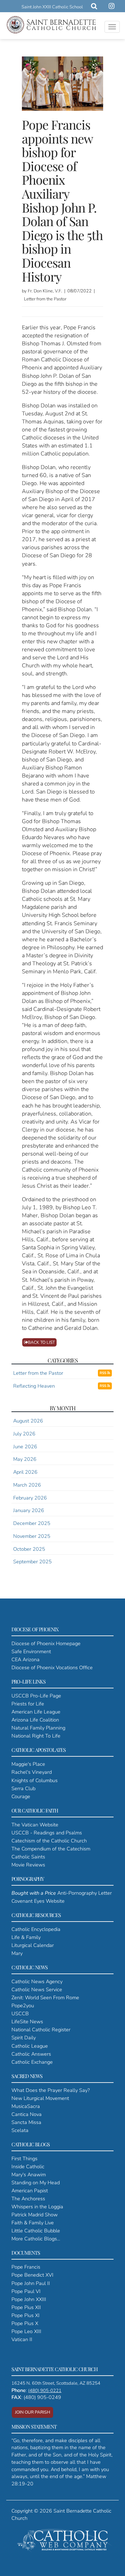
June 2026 (25, 1447)
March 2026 (27, 1485)
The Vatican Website (35, 1825)
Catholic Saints (28, 1857)
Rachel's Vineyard (32, 1772)
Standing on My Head (36, 2183)
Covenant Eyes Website (38, 1901)
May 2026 (25, 1459)
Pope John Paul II (31, 2283)
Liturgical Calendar (33, 1945)
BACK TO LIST (41, 1342)
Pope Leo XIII (26, 2331)
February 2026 (30, 1498)
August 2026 (28, 1421)
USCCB (20, 2014)
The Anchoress (28, 2199)
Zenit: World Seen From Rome (45, 1998)
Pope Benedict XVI (32, 2275)
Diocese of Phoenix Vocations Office (52, 1667)
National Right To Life (36, 1736)
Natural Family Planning (38, 1728)
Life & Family (26, 1937)
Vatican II (22, 2339)
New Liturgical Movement (40, 2098)
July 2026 (24, 1434)
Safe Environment (31, 1651)
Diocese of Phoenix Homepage (46, 1643)
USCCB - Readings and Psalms (47, 1833)
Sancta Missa (26, 2122)
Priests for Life (28, 1704)
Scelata (20, 2130)
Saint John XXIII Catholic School (52, 7)
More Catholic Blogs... (36, 2239)
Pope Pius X (25, 2323)
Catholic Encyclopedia (36, 1929)
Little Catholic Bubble (36, 2231)
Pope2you (23, 2006)
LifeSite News (27, 2022)
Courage (21, 1796)
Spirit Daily (24, 2038)
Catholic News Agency (37, 1981)
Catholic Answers (31, 2054)
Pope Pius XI (26, 2315)
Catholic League (30, 2046)
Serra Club (23, 1788)
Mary (17, 1953)
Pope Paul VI (26, 2291)
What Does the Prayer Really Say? (51, 2090)
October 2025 (29, 1549)
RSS (103, 1373)
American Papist (30, 2191)
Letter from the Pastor (38, 1373)
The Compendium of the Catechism (51, 1849)
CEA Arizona (26, 1659)
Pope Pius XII (26, 2307)
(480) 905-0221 (45, 2391)
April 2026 (25, 1472)
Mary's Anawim (29, 2175)
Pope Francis (26, 2267)
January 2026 (29, 1510)
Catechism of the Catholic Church (49, 1841)
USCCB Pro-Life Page (36, 1696)
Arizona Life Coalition (35, 1720)
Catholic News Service (37, 1990)
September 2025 (32, 1562)
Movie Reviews (28, 1865)
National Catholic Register (41, 2030)
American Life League (36, 1712)
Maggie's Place (28, 1764)
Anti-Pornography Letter (62, 1893)
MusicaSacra (26, 2106)
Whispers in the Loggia (37, 2207)
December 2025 (32, 1523)
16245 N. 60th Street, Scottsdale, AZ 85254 (56, 2383)
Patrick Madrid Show (35, 2215)
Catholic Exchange (32, 2062)
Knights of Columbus (35, 1780)
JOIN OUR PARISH (32, 2412)
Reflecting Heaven (34, 1386)
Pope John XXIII (29, 2299)
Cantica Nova (27, 2114)
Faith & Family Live (33, 2223)
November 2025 (32, 1536)
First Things (24, 2159)
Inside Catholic (28, 2167)
